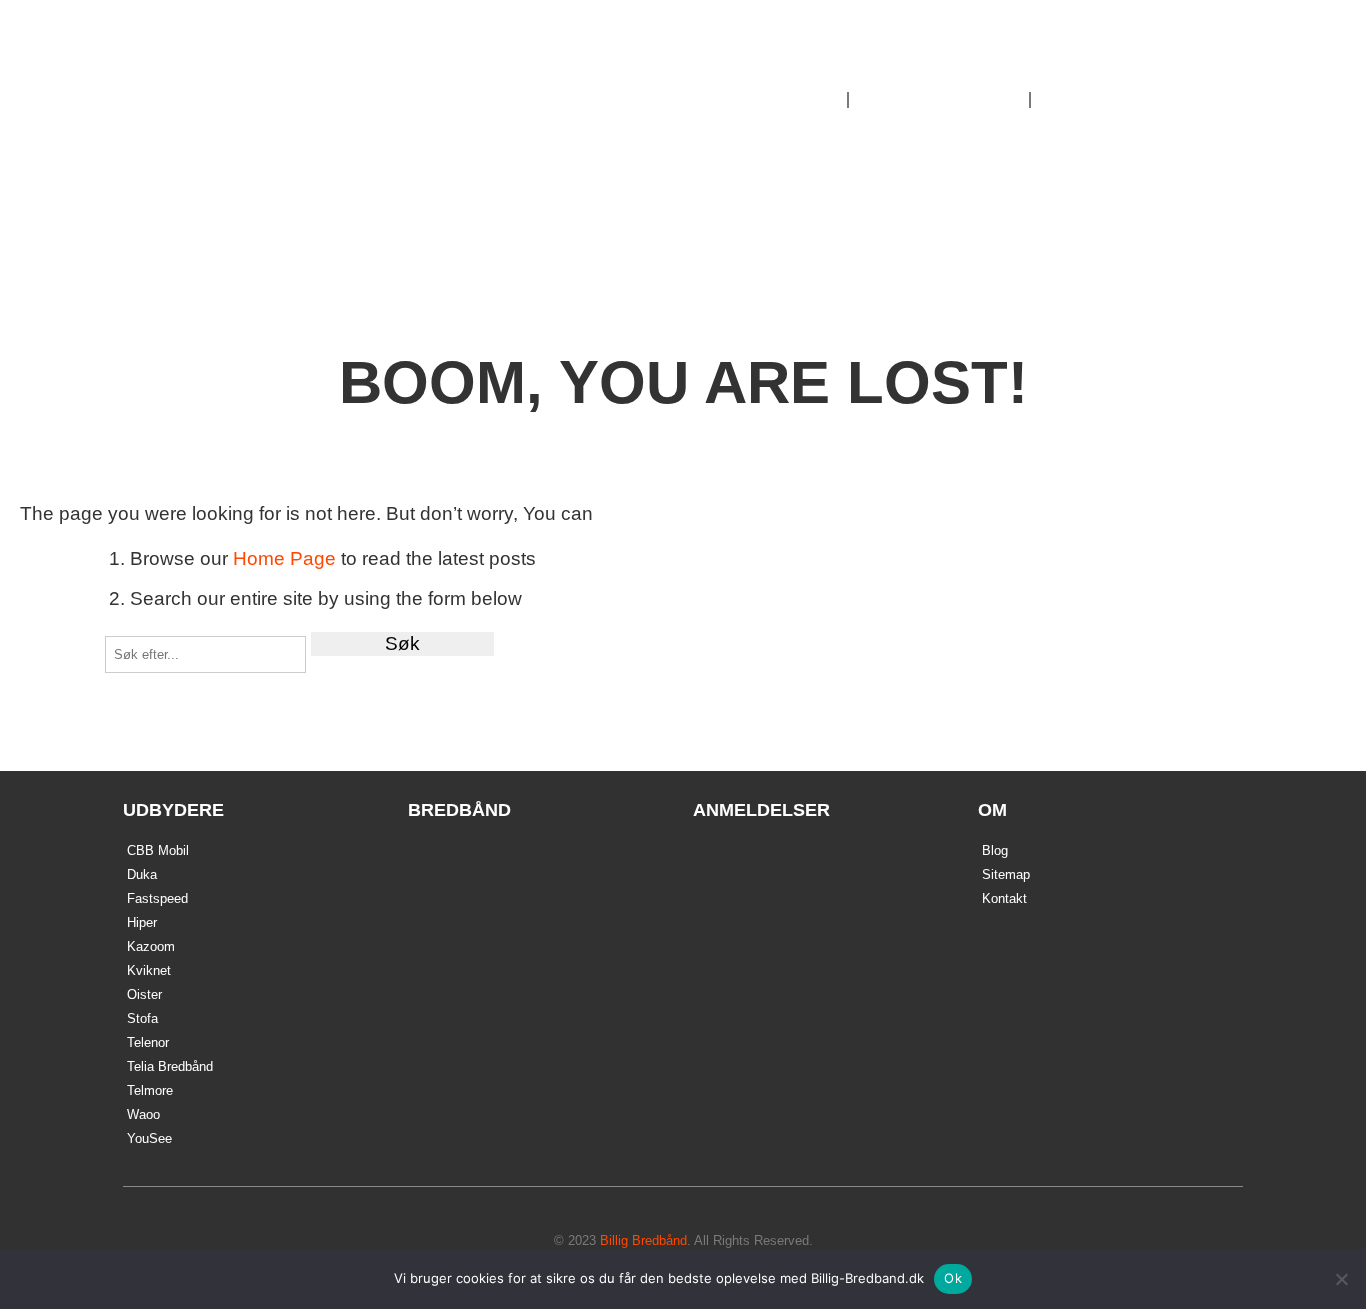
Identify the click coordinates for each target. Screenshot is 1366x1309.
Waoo (143, 1114)
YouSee (149, 1138)
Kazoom (151, 946)
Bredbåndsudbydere (939, 100)
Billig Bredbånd (280, 83)
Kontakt (1004, 898)
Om (1062, 100)
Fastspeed (157, 898)
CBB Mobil (158, 850)
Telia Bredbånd (170, 1066)
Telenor (148, 1042)
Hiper (142, 922)
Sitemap (1006, 874)
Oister (144, 994)
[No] (1341, 1279)
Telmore (150, 1090)
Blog (995, 850)
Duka (142, 874)
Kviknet (149, 970)
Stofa (142, 1018)
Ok (953, 1278)
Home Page (284, 558)
